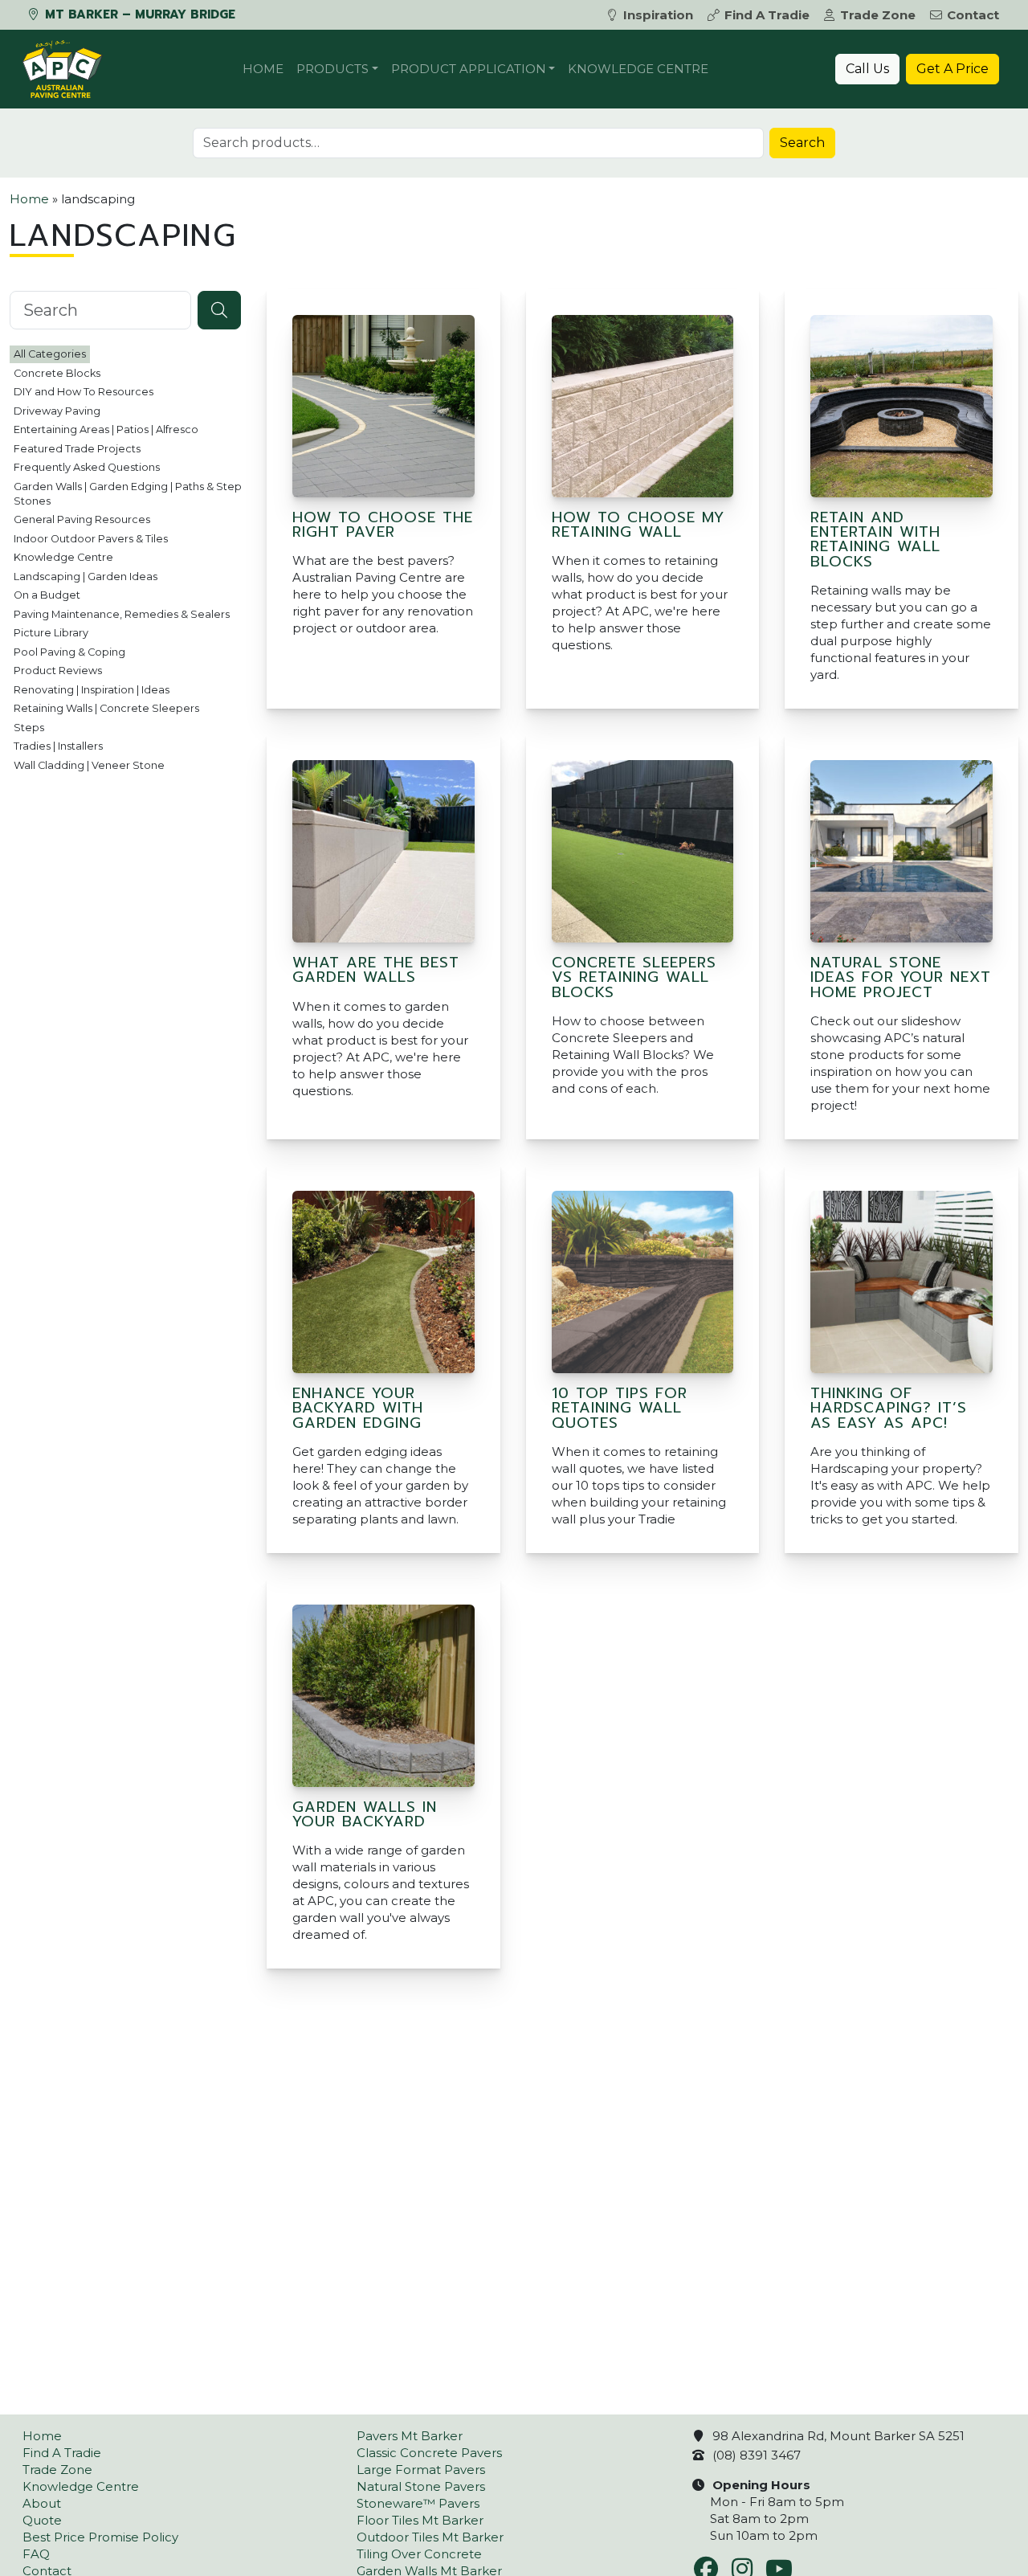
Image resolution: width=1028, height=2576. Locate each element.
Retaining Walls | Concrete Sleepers (106, 708)
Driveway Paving (57, 410)
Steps (29, 727)
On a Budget (47, 595)
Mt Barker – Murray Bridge (138, 14)
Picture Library (51, 633)
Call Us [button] (867, 69)
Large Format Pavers (421, 2470)
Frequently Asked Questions (87, 467)
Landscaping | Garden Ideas (86, 576)
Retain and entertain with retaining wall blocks (875, 540)
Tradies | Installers (58, 746)
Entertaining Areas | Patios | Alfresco (106, 429)
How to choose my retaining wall (638, 525)
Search (802, 143)
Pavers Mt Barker (410, 2436)
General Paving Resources (82, 519)
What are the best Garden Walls (376, 970)
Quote (42, 2520)
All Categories (50, 354)
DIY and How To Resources (84, 392)
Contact (973, 15)
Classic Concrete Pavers (429, 2453)
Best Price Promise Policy (100, 2537)
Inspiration (658, 15)
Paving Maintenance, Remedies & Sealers (122, 613)
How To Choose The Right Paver (383, 525)
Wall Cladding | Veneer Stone (89, 765)
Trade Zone (878, 15)
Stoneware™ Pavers (418, 2503)
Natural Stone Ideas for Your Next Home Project (901, 977)
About (42, 2503)
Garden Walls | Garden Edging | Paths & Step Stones (128, 493)
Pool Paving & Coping (69, 651)
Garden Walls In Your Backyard (365, 1814)
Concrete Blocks (57, 372)
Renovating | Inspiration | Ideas (92, 689)
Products (332, 69)
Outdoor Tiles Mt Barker (430, 2537)
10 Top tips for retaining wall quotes (620, 1408)
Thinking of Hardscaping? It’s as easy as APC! (889, 1408)
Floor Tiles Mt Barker (420, 2520)
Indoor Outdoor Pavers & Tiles (91, 538)
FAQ (36, 2554)
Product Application (469, 69)
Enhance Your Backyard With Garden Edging (358, 1408)
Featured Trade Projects (77, 448)
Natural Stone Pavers (421, 2486)
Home (263, 69)
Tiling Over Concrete (419, 2554)
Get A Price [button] (953, 69)
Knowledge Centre (638, 69)
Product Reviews (58, 671)
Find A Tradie (767, 15)
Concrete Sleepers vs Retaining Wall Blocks (634, 977)
